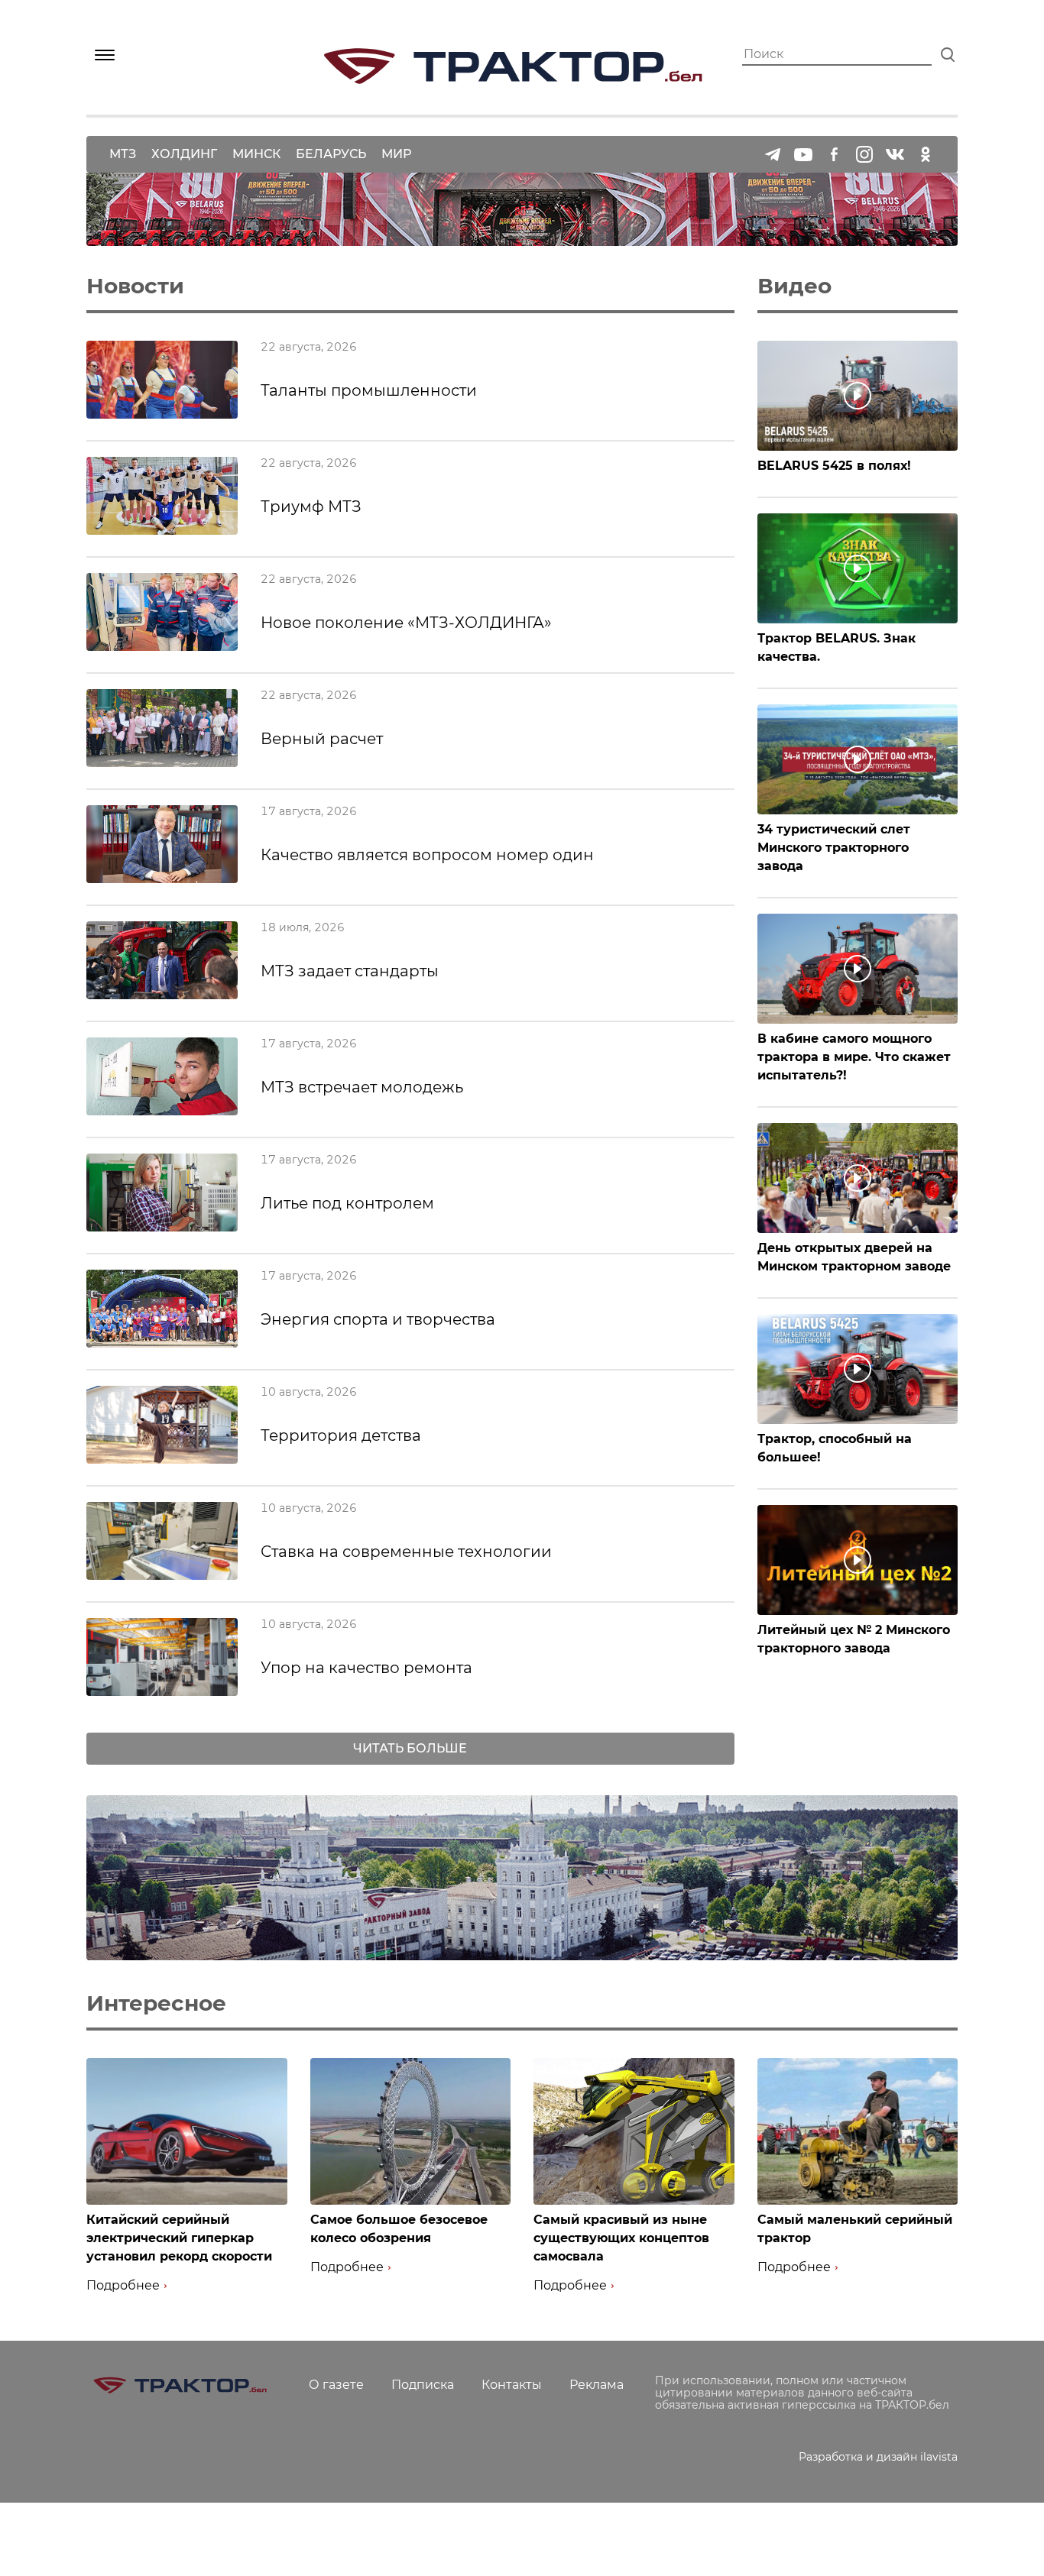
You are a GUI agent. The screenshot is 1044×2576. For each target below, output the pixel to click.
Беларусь (331, 154)
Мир (396, 154)
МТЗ (123, 154)
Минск (256, 154)
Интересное (156, 2003)
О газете (336, 2385)
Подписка (423, 2385)
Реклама (597, 2385)
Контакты (512, 2385)
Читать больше (410, 1748)
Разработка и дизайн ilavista (878, 2457)
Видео (794, 286)
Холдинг (184, 154)
